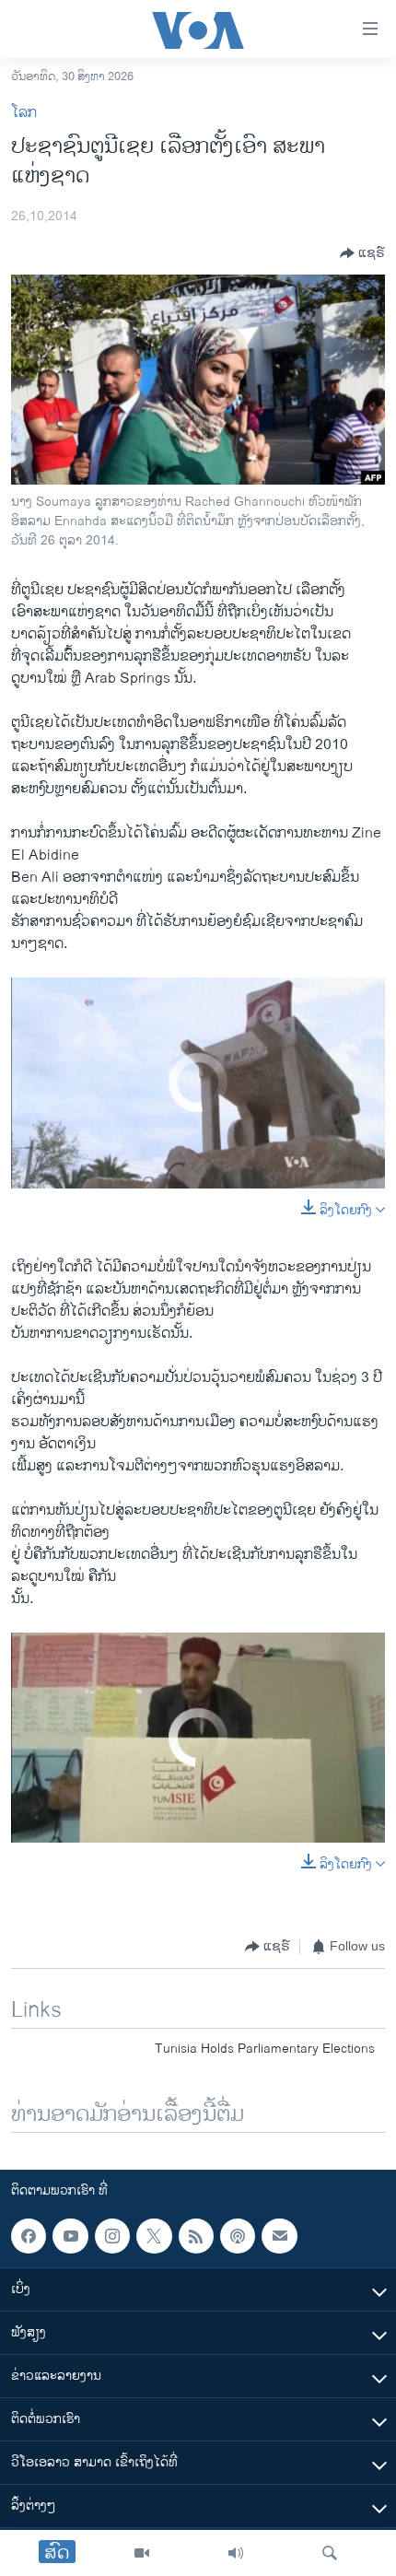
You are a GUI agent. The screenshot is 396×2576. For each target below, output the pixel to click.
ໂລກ (24, 113)
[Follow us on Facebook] (29, 2236)
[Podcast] (238, 2236)
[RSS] (196, 2236)
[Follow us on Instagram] (112, 2236)
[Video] (142, 2553)
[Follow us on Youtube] (70, 2236)
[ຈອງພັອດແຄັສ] (279, 2236)
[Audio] (236, 2553)
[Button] (362, 253)
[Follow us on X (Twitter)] (154, 2236)
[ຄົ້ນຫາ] (330, 2553)
